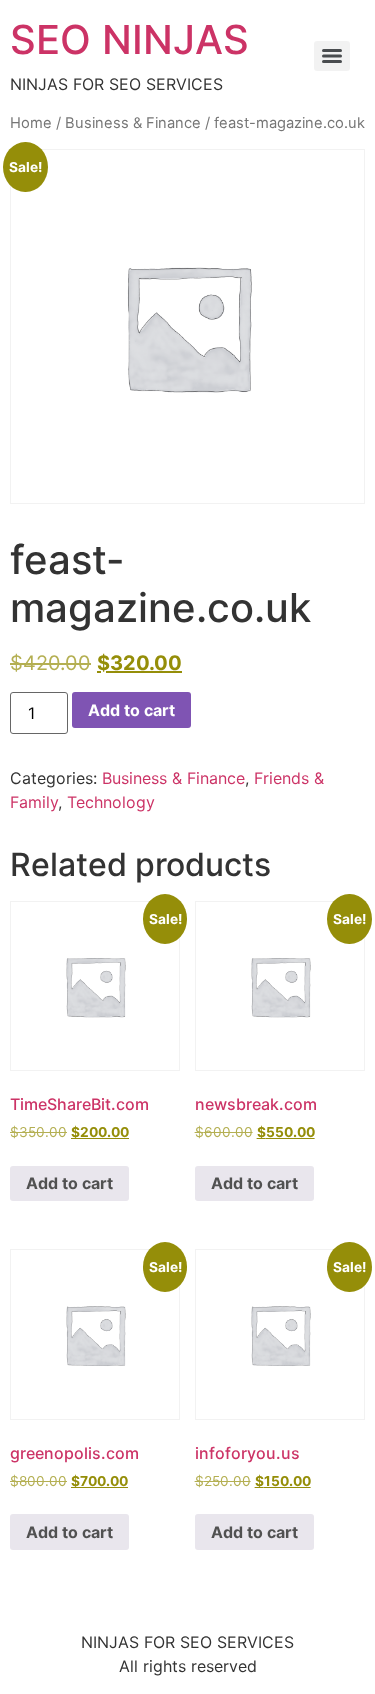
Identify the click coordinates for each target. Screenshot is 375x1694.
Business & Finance (133, 123)
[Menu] (332, 56)
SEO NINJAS (129, 39)
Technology (111, 802)
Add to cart (131, 710)
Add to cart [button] (69, 1183)
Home (31, 123)
